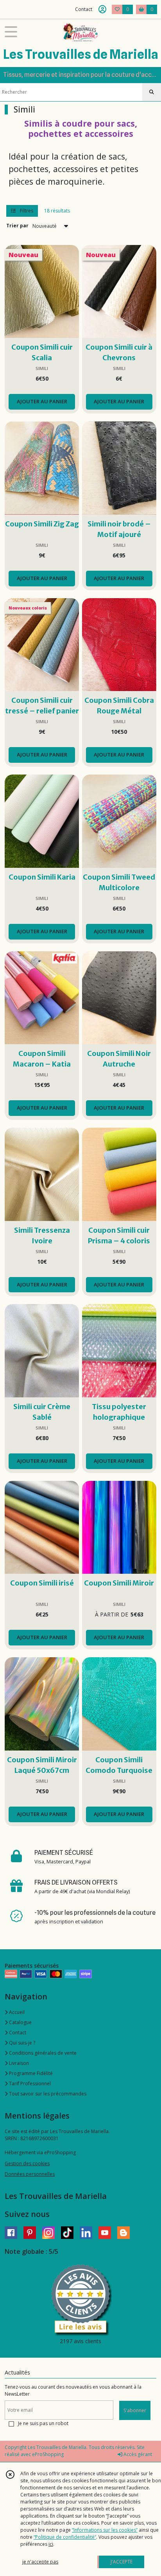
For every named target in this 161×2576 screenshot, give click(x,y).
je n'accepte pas (40, 2562)
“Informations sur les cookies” (105, 2530)
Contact (84, 9)
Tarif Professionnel (29, 2083)
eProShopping (48, 2454)
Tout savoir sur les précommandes (47, 2094)
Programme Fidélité (30, 2073)
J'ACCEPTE (122, 2562)
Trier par (17, 226)
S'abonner (135, 2410)
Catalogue (20, 2022)
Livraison (18, 2063)
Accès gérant (137, 2454)
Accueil (16, 2012)
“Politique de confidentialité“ (65, 2537)
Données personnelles (30, 2174)
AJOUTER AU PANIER (42, 401)
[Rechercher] (152, 92)
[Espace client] (102, 9)
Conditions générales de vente (42, 2053)
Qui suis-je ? (21, 2043)
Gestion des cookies (27, 2163)
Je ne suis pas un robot (43, 2423)
